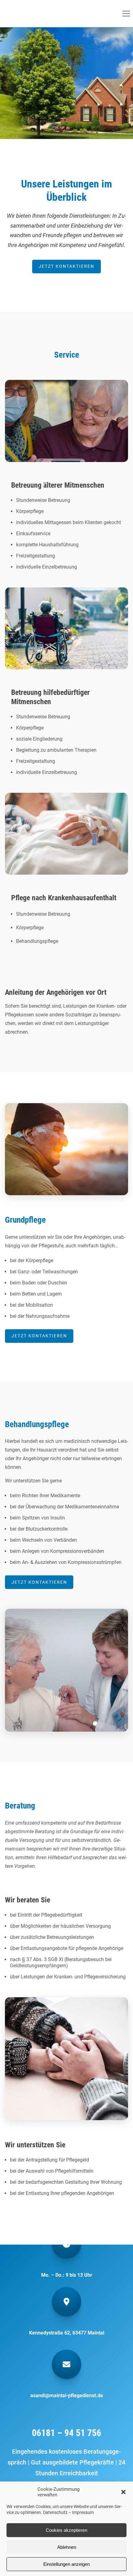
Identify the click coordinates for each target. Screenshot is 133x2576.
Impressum (83, 2512)
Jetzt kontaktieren (66, 266)
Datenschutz (55, 2512)
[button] (123, 2492)
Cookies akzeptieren (66, 2530)
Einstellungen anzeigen (66, 2564)
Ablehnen (67, 2547)
